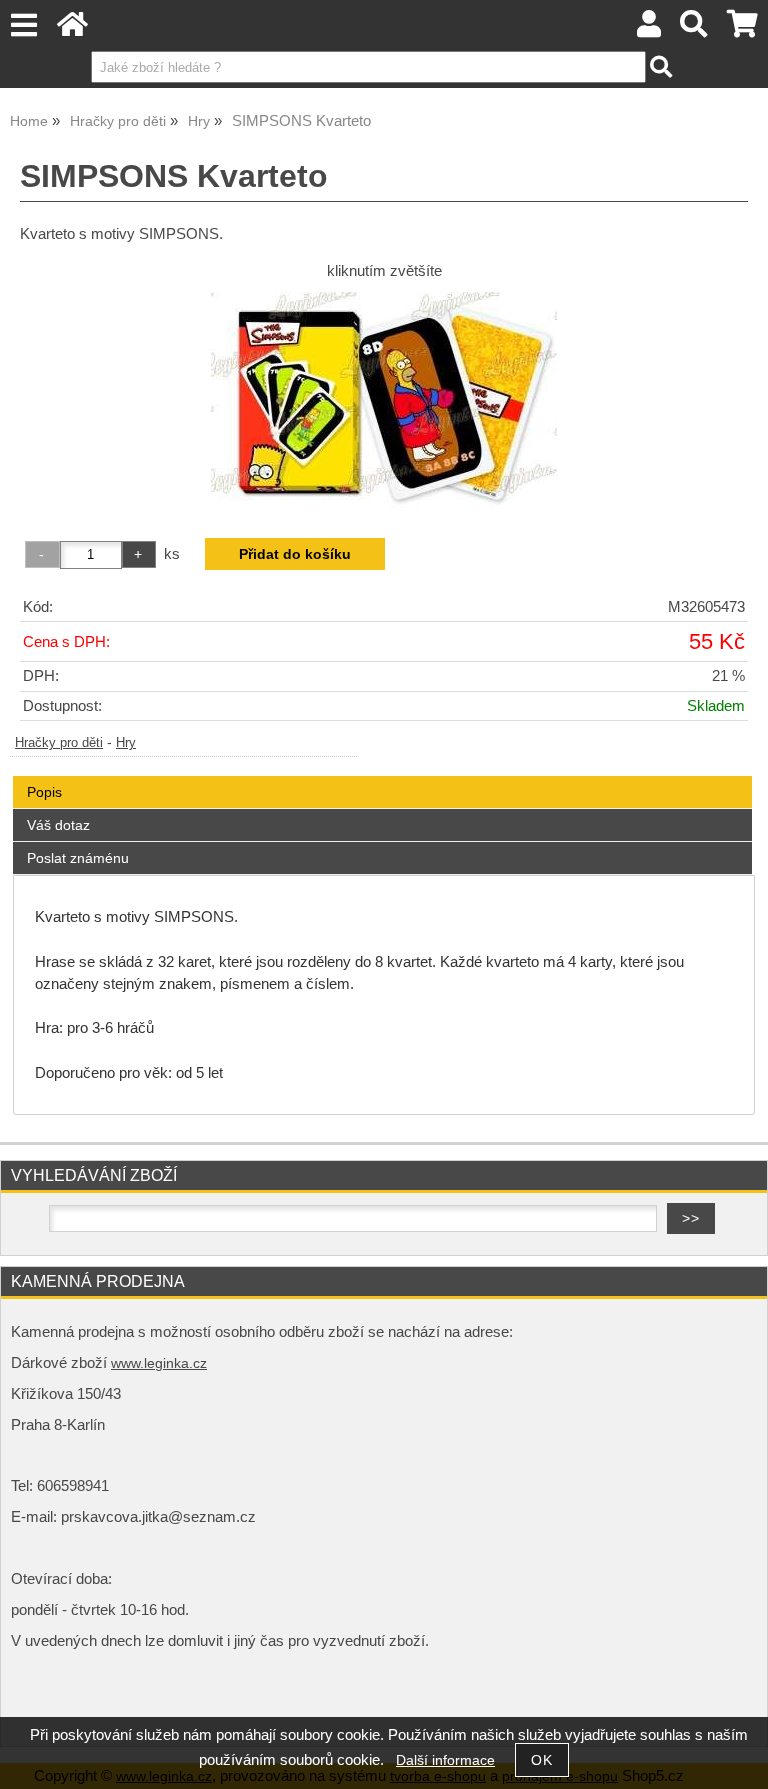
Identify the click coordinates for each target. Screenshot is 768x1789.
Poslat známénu (78, 858)
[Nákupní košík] (742, 29)
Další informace (445, 1760)
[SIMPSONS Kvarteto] (384, 401)
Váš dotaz (58, 825)
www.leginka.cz (159, 1363)
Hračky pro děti (59, 743)
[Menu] (23, 25)
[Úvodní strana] (72, 29)
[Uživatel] (649, 29)
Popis (44, 792)
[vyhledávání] (694, 29)
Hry (126, 743)
